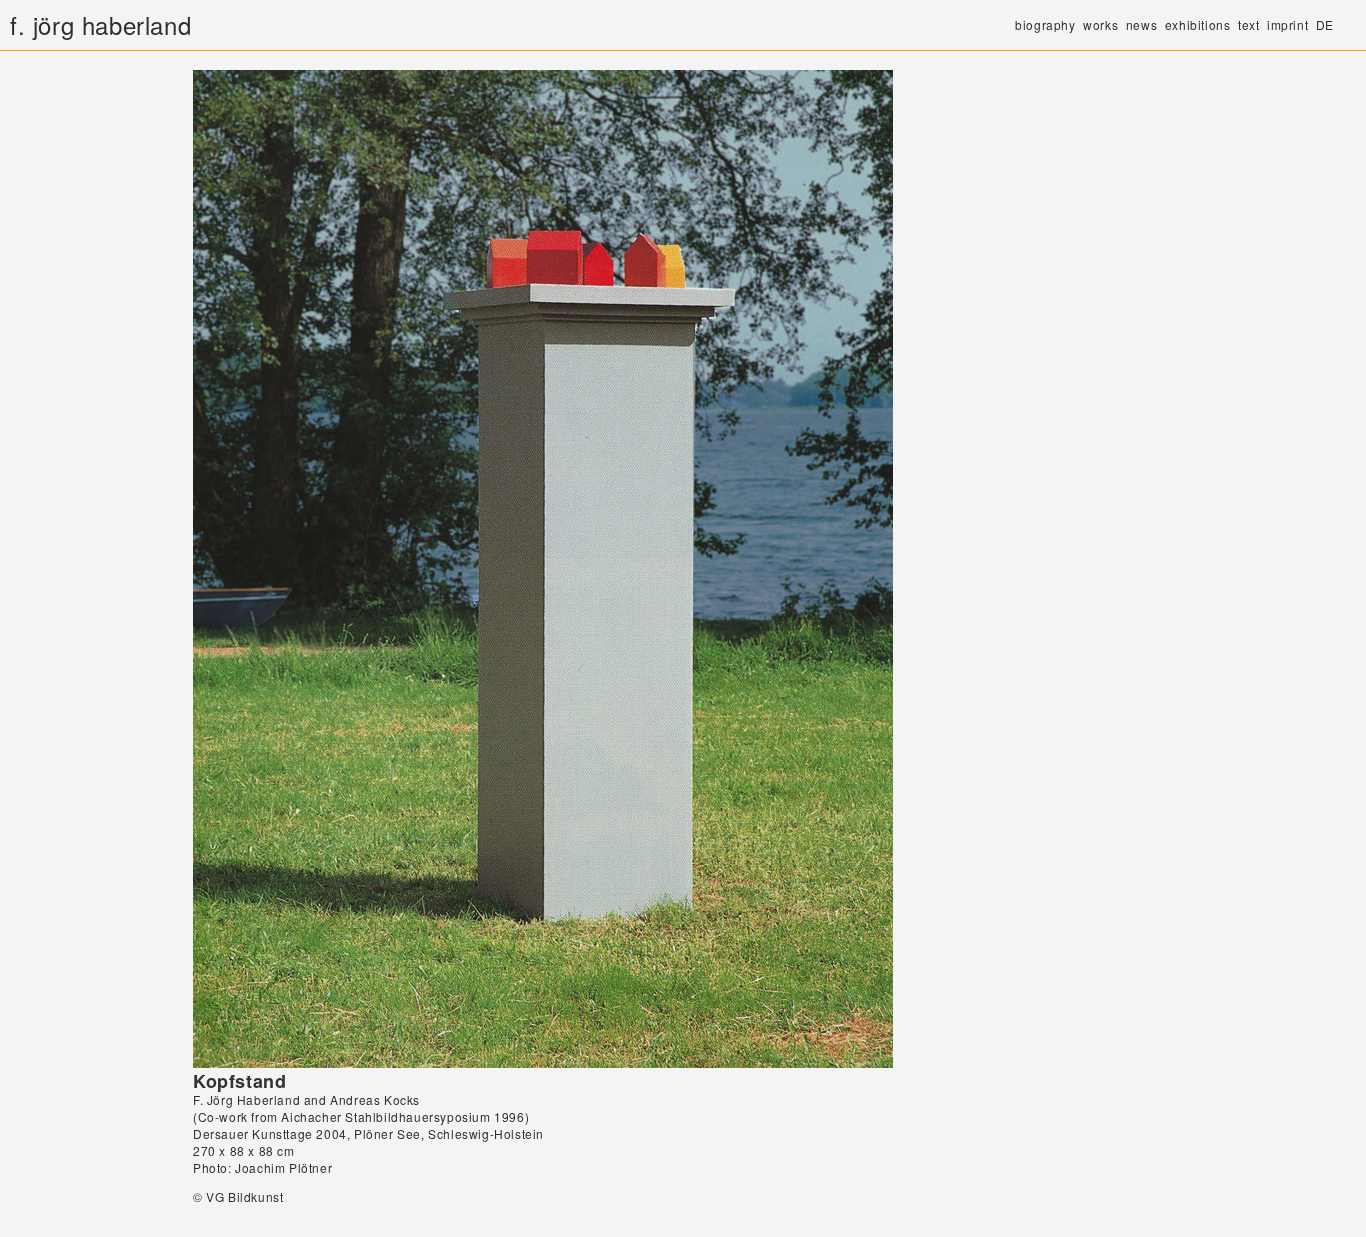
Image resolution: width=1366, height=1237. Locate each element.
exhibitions (1198, 24)
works (1100, 24)
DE (1325, 24)
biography (1045, 24)
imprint (1287, 24)
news (1141, 24)
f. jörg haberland (100, 24)
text (1248, 24)
